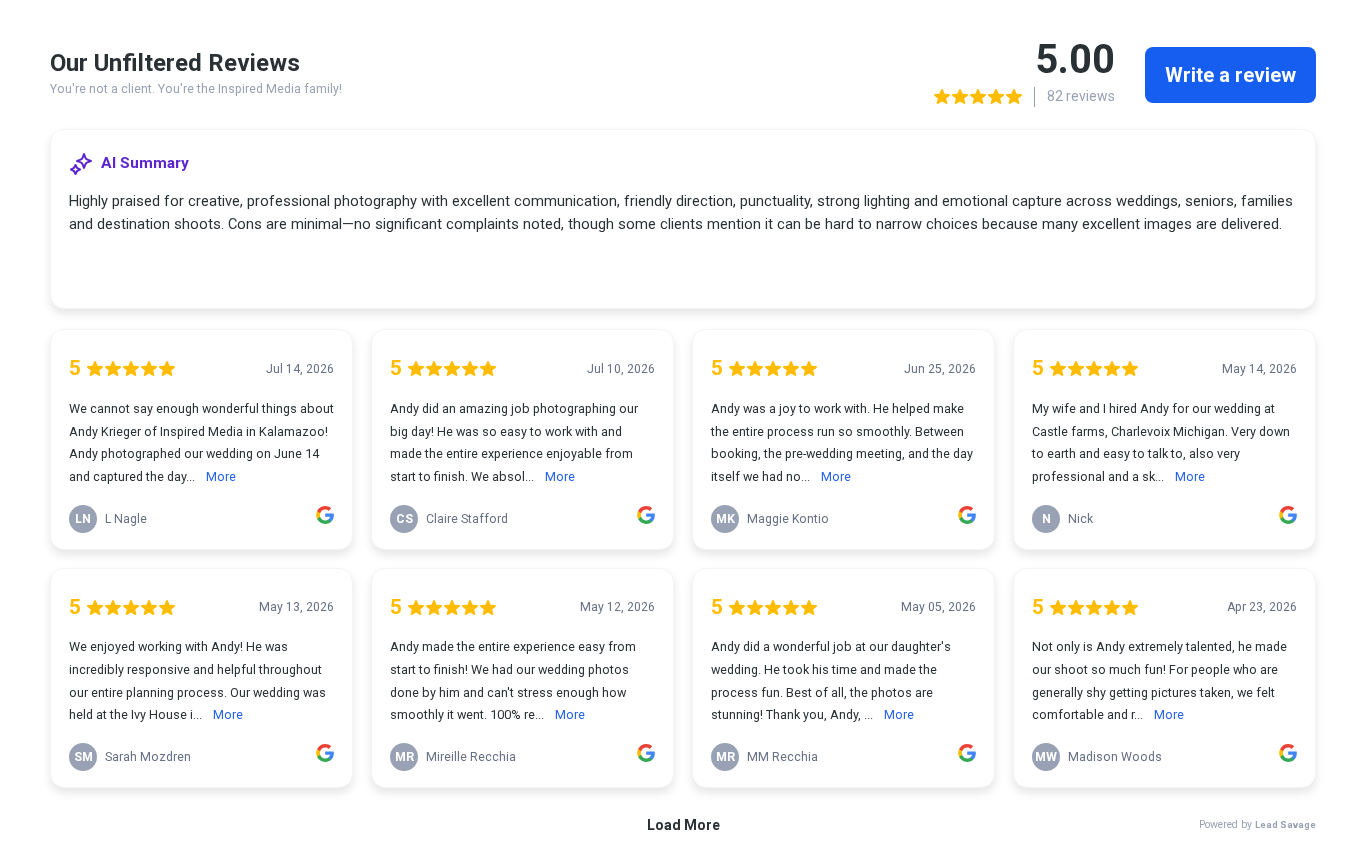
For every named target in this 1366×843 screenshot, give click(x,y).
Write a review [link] (1230, 75)
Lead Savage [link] (1285, 824)
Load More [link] (683, 825)
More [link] (221, 476)
